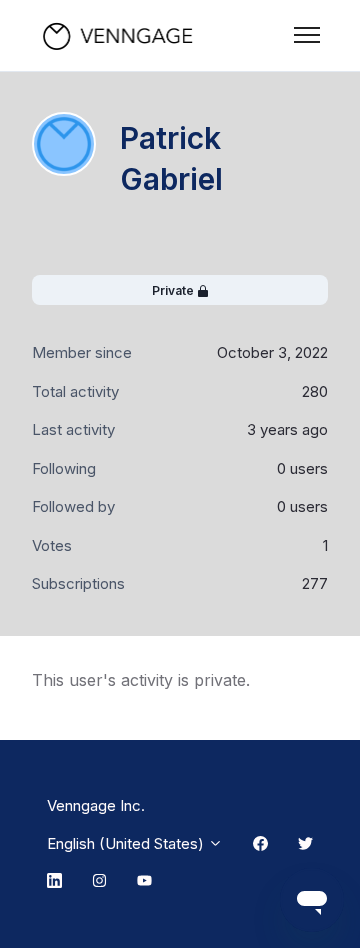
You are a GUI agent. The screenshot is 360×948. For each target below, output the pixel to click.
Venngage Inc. (96, 805)
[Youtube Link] (144, 882)
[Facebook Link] (260, 844)
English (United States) (127, 843)
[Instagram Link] (99, 882)
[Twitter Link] (305, 844)
